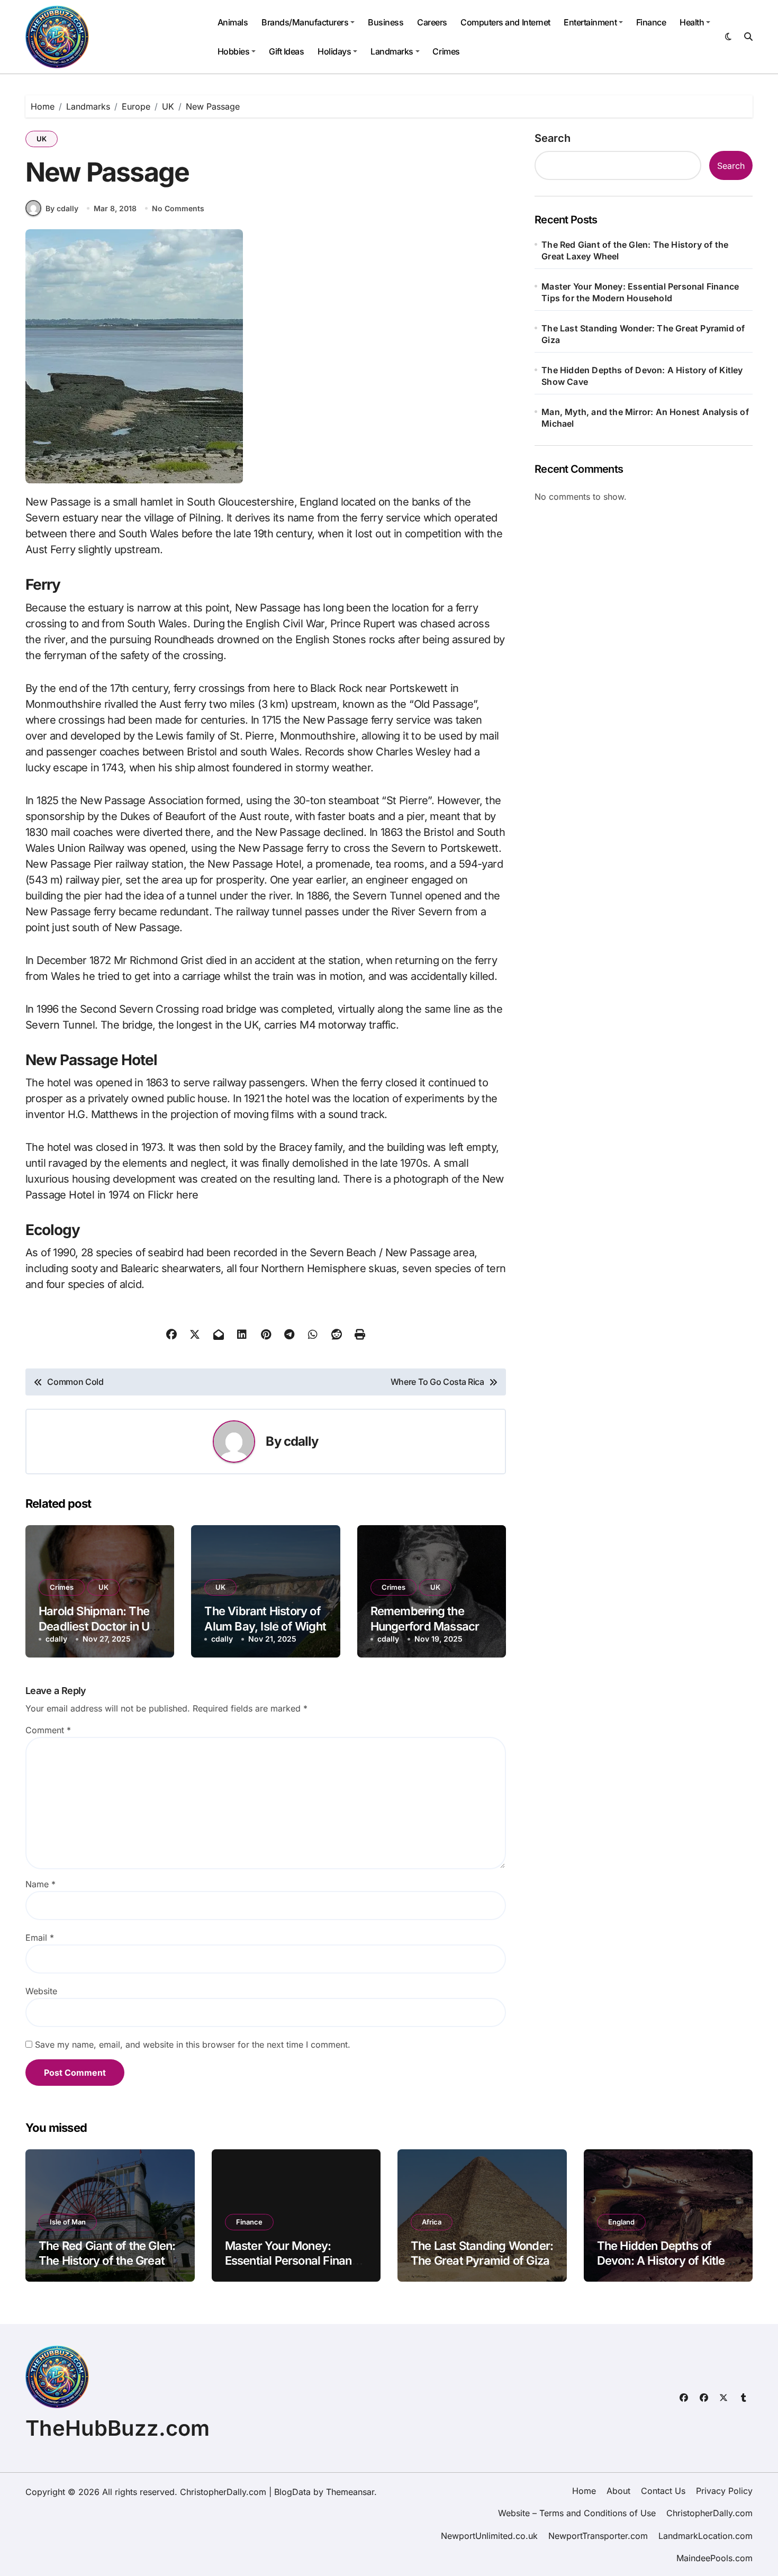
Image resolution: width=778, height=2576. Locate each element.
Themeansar (350, 2492)
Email (40, 1938)
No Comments (178, 208)
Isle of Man (68, 2222)
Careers (432, 22)
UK (42, 139)
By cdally (62, 208)
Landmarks (392, 51)
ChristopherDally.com (709, 2513)
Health (692, 22)
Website (41, 1991)
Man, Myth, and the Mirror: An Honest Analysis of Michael (645, 418)
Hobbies (234, 51)
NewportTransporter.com (598, 2536)
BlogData (292, 2492)
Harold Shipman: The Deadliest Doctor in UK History (98, 1626)
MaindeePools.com (714, 2558)
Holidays (334, 51)
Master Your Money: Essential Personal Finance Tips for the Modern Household (640, 292)
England (621, 2222)
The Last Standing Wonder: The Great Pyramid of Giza (643, 334)
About (618, 2491)
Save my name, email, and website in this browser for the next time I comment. (193, 2044)
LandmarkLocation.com (705, 2536)
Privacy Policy (724, 2491)
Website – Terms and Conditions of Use (577, 2513)
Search (553, 138)
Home (584, 2491)
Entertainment (590, 22)
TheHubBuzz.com (117, 2428)
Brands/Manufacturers (305, 22)
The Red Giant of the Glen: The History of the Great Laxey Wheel (635, 250)
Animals (233, 22)
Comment (48, 1730)
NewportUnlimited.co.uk (489, 2536)
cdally (301, 1441)
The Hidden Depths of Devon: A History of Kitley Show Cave (642, 376)
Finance (651, 22)
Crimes (446, 51)
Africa (432, 2222)
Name (40, 1884)
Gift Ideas (286, 51)
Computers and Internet (505, 22)
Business (386, 22)
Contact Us (663, 2491)
